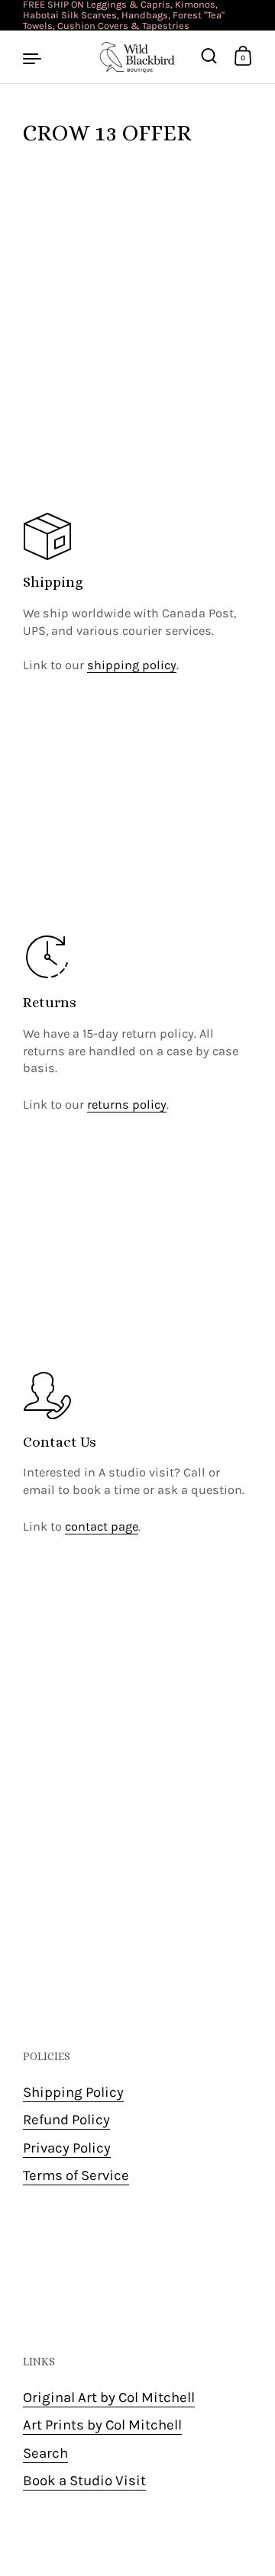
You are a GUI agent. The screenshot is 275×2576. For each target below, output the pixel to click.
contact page (102, 1526)
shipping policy (132, 665)
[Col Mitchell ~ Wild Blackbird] (137, 57)
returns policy (127, 1104)
